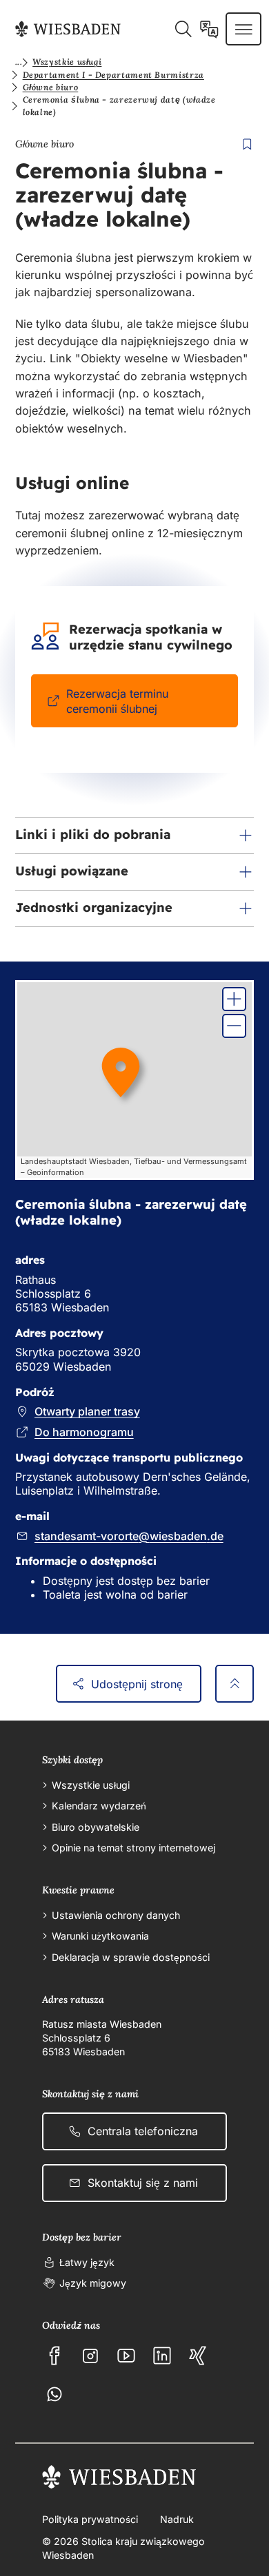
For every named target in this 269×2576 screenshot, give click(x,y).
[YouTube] (126, 2356)
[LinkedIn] (162, 2356)
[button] (135, 835)
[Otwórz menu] (244, 29)
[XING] (198, 2356)
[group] (135, 1080)
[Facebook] (54, 2356)
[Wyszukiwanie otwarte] (183, 29)
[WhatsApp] (54, 2394)
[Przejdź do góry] (235, 1684)
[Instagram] (90, 2356)
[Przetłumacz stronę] (209, 29)
